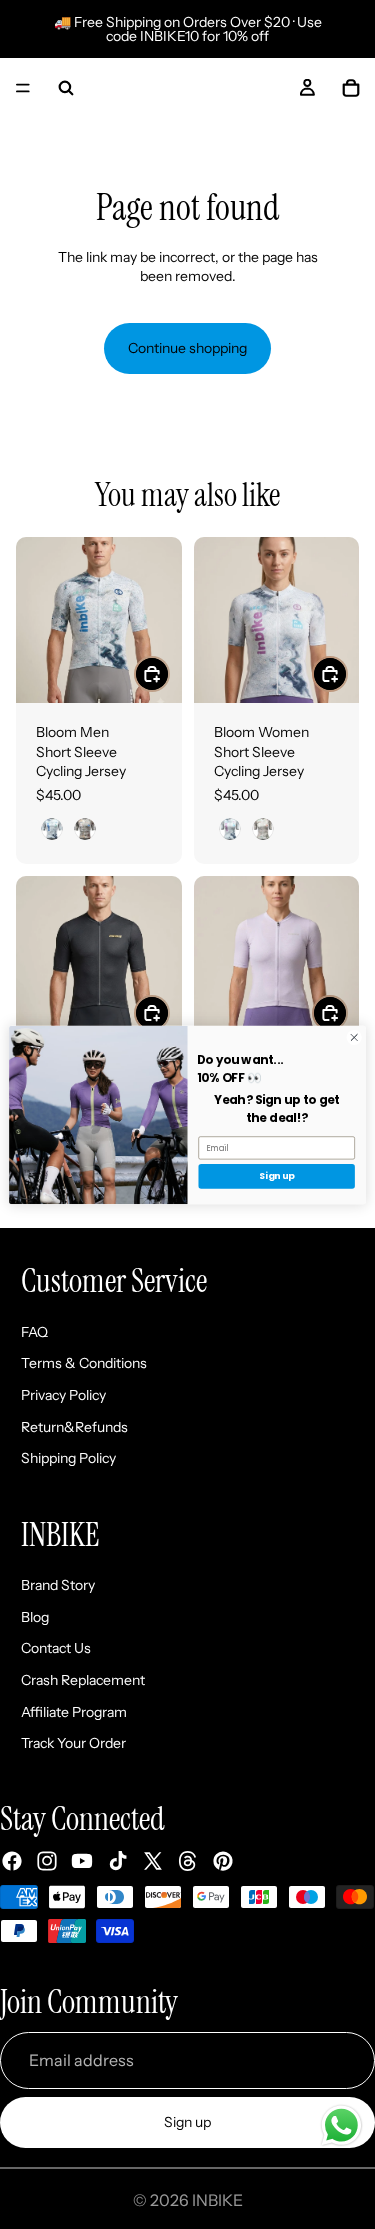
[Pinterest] (223, 1861)
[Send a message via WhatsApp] (341, 2125)
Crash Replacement (83, 1680)
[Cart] (351, 88)
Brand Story (58, 1586)
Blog (35, 1617)
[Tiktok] (118, 1861)
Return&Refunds (74, 1427)
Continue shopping (187, 348)
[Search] (66, 88)
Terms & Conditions (84, 1364)
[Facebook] (12, 1861)
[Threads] (188, 1861)
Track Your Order (73, 1744)
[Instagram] (47, 1861)
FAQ (34, 1332)
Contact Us (56, 1649)
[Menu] (23, 88)
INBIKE (217, 2200)
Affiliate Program (74, 1712)
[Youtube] (82, 1861)
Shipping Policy (68, 1459)
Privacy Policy (63, 1395)
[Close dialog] (354, 1037)
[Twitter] (153, 1861)
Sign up (187, 2122)
